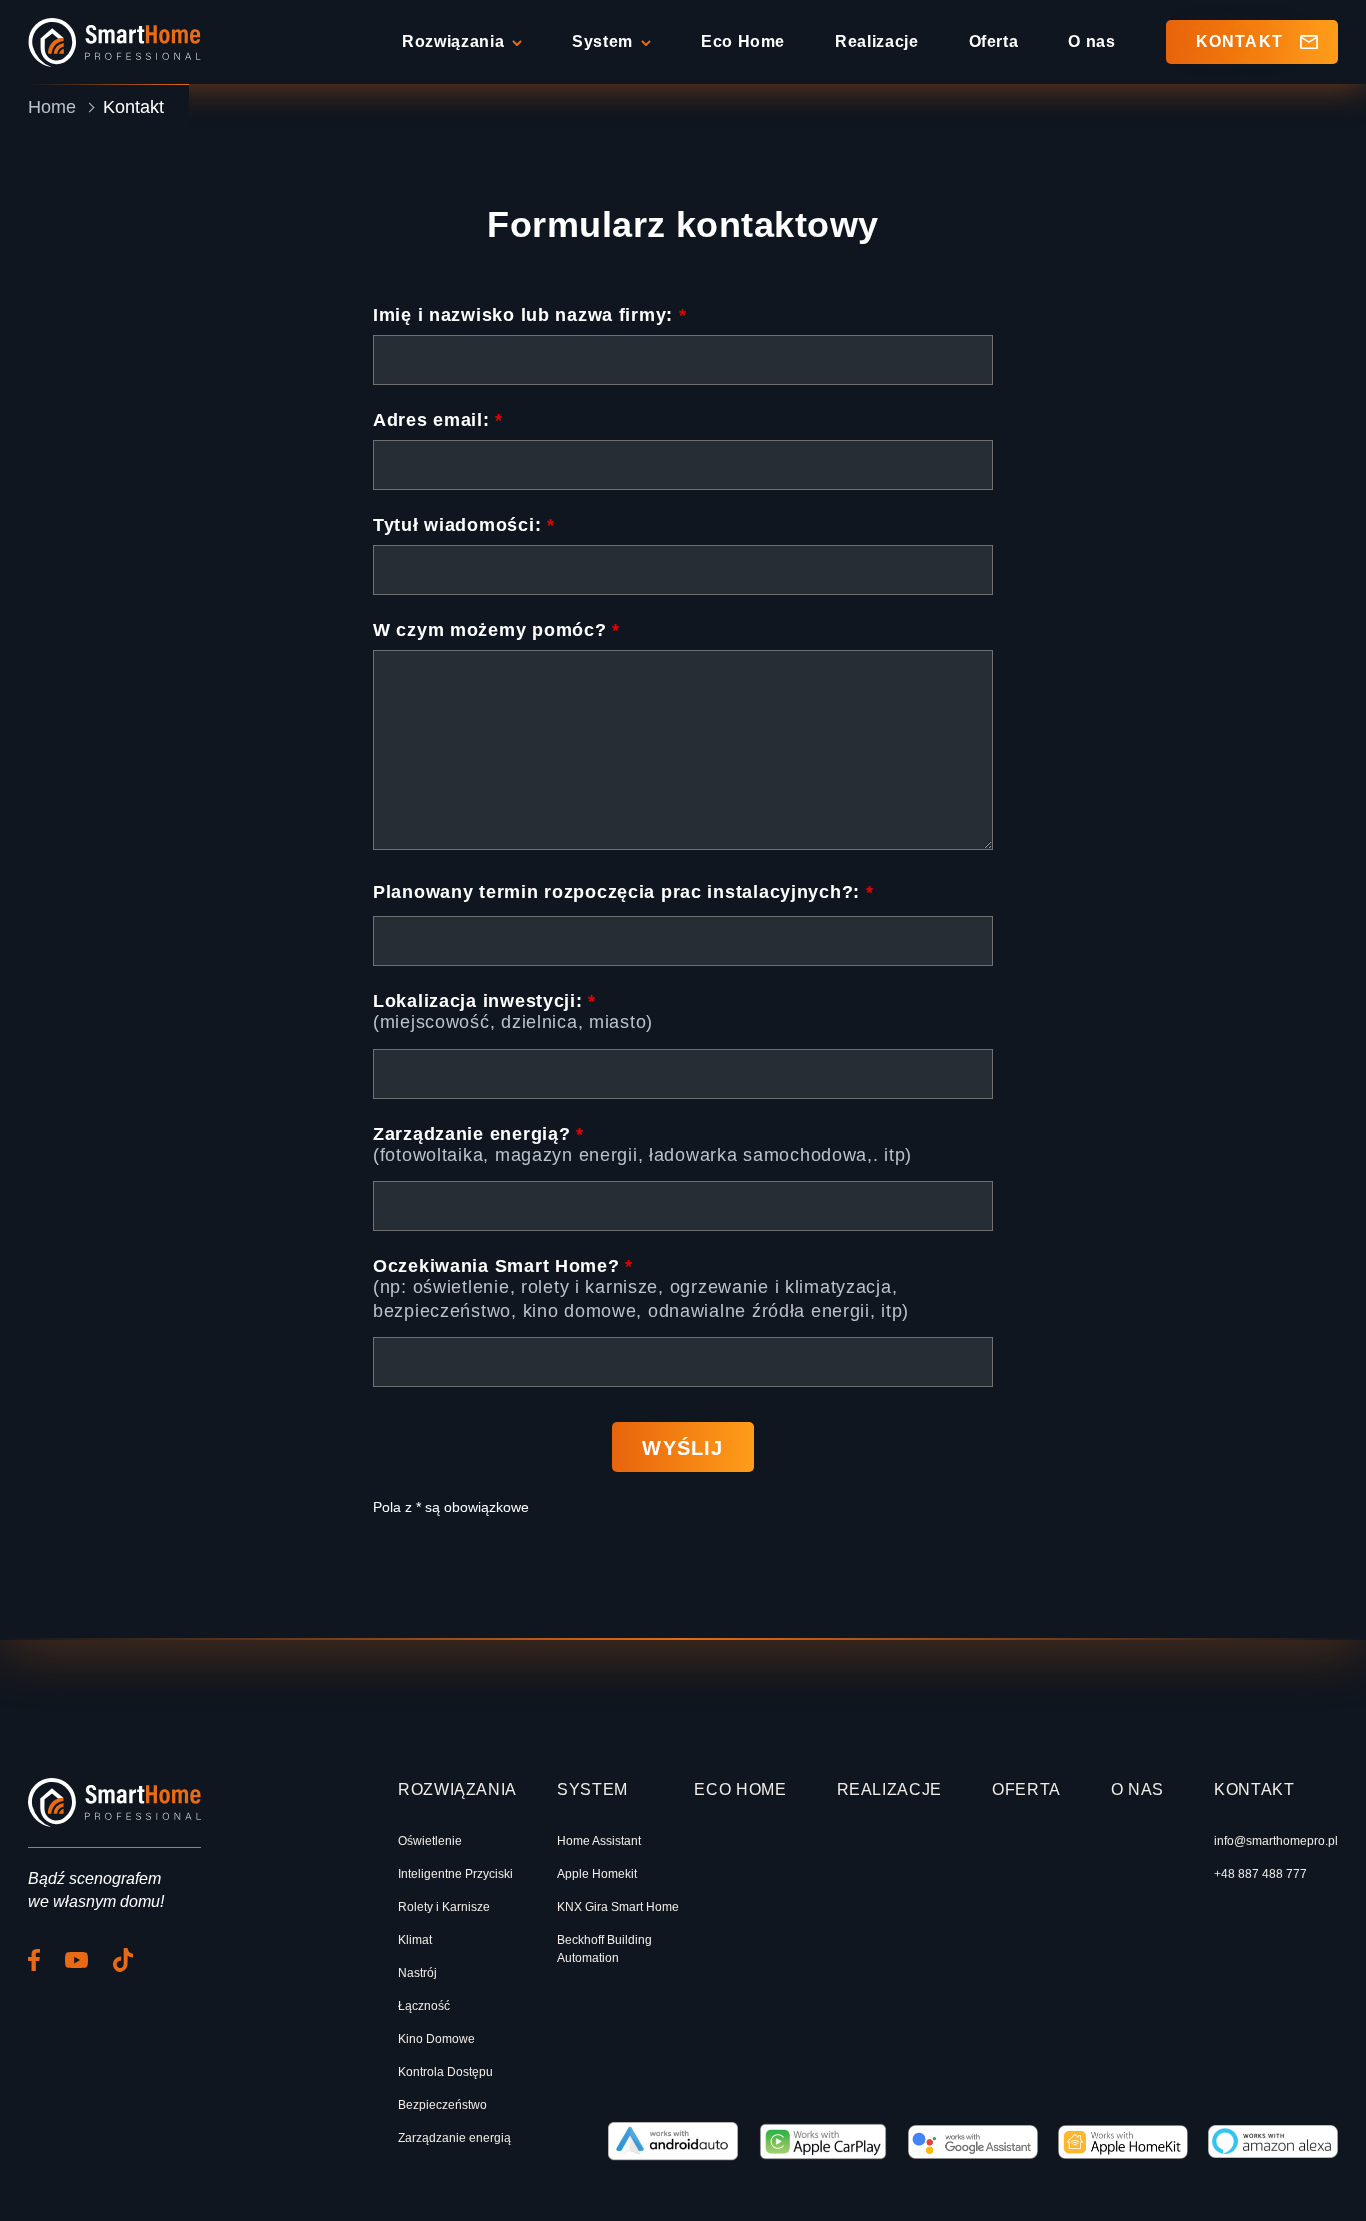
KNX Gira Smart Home (618, 1907)
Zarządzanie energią (454, 2138)
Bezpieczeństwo (442, 2105)
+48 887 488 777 (1260, 1874)
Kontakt (1239, 41)
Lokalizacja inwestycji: (484, 1001)
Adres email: (438, 420)
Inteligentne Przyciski (455, 1874)
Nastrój (417, 1973)
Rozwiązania (453, 41)
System (602, 41)
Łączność (424, 2006)
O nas (1091, 41)
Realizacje (876, 41)
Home (52, 107)
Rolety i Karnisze (444, 1907)
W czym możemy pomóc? (496, 630)
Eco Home (743, 41)
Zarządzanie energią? (478, 1134)
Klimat (415, 1940)
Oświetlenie (430, 1841)
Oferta (994, 41)
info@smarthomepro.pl (1276, 1841)
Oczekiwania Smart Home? (503, 1266)
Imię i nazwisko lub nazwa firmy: (530, 315)
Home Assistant (599, 1841)
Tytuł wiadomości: (464, 525)
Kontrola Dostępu (445, 2072)
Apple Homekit (597, 1874)
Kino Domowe (436, 2039)
